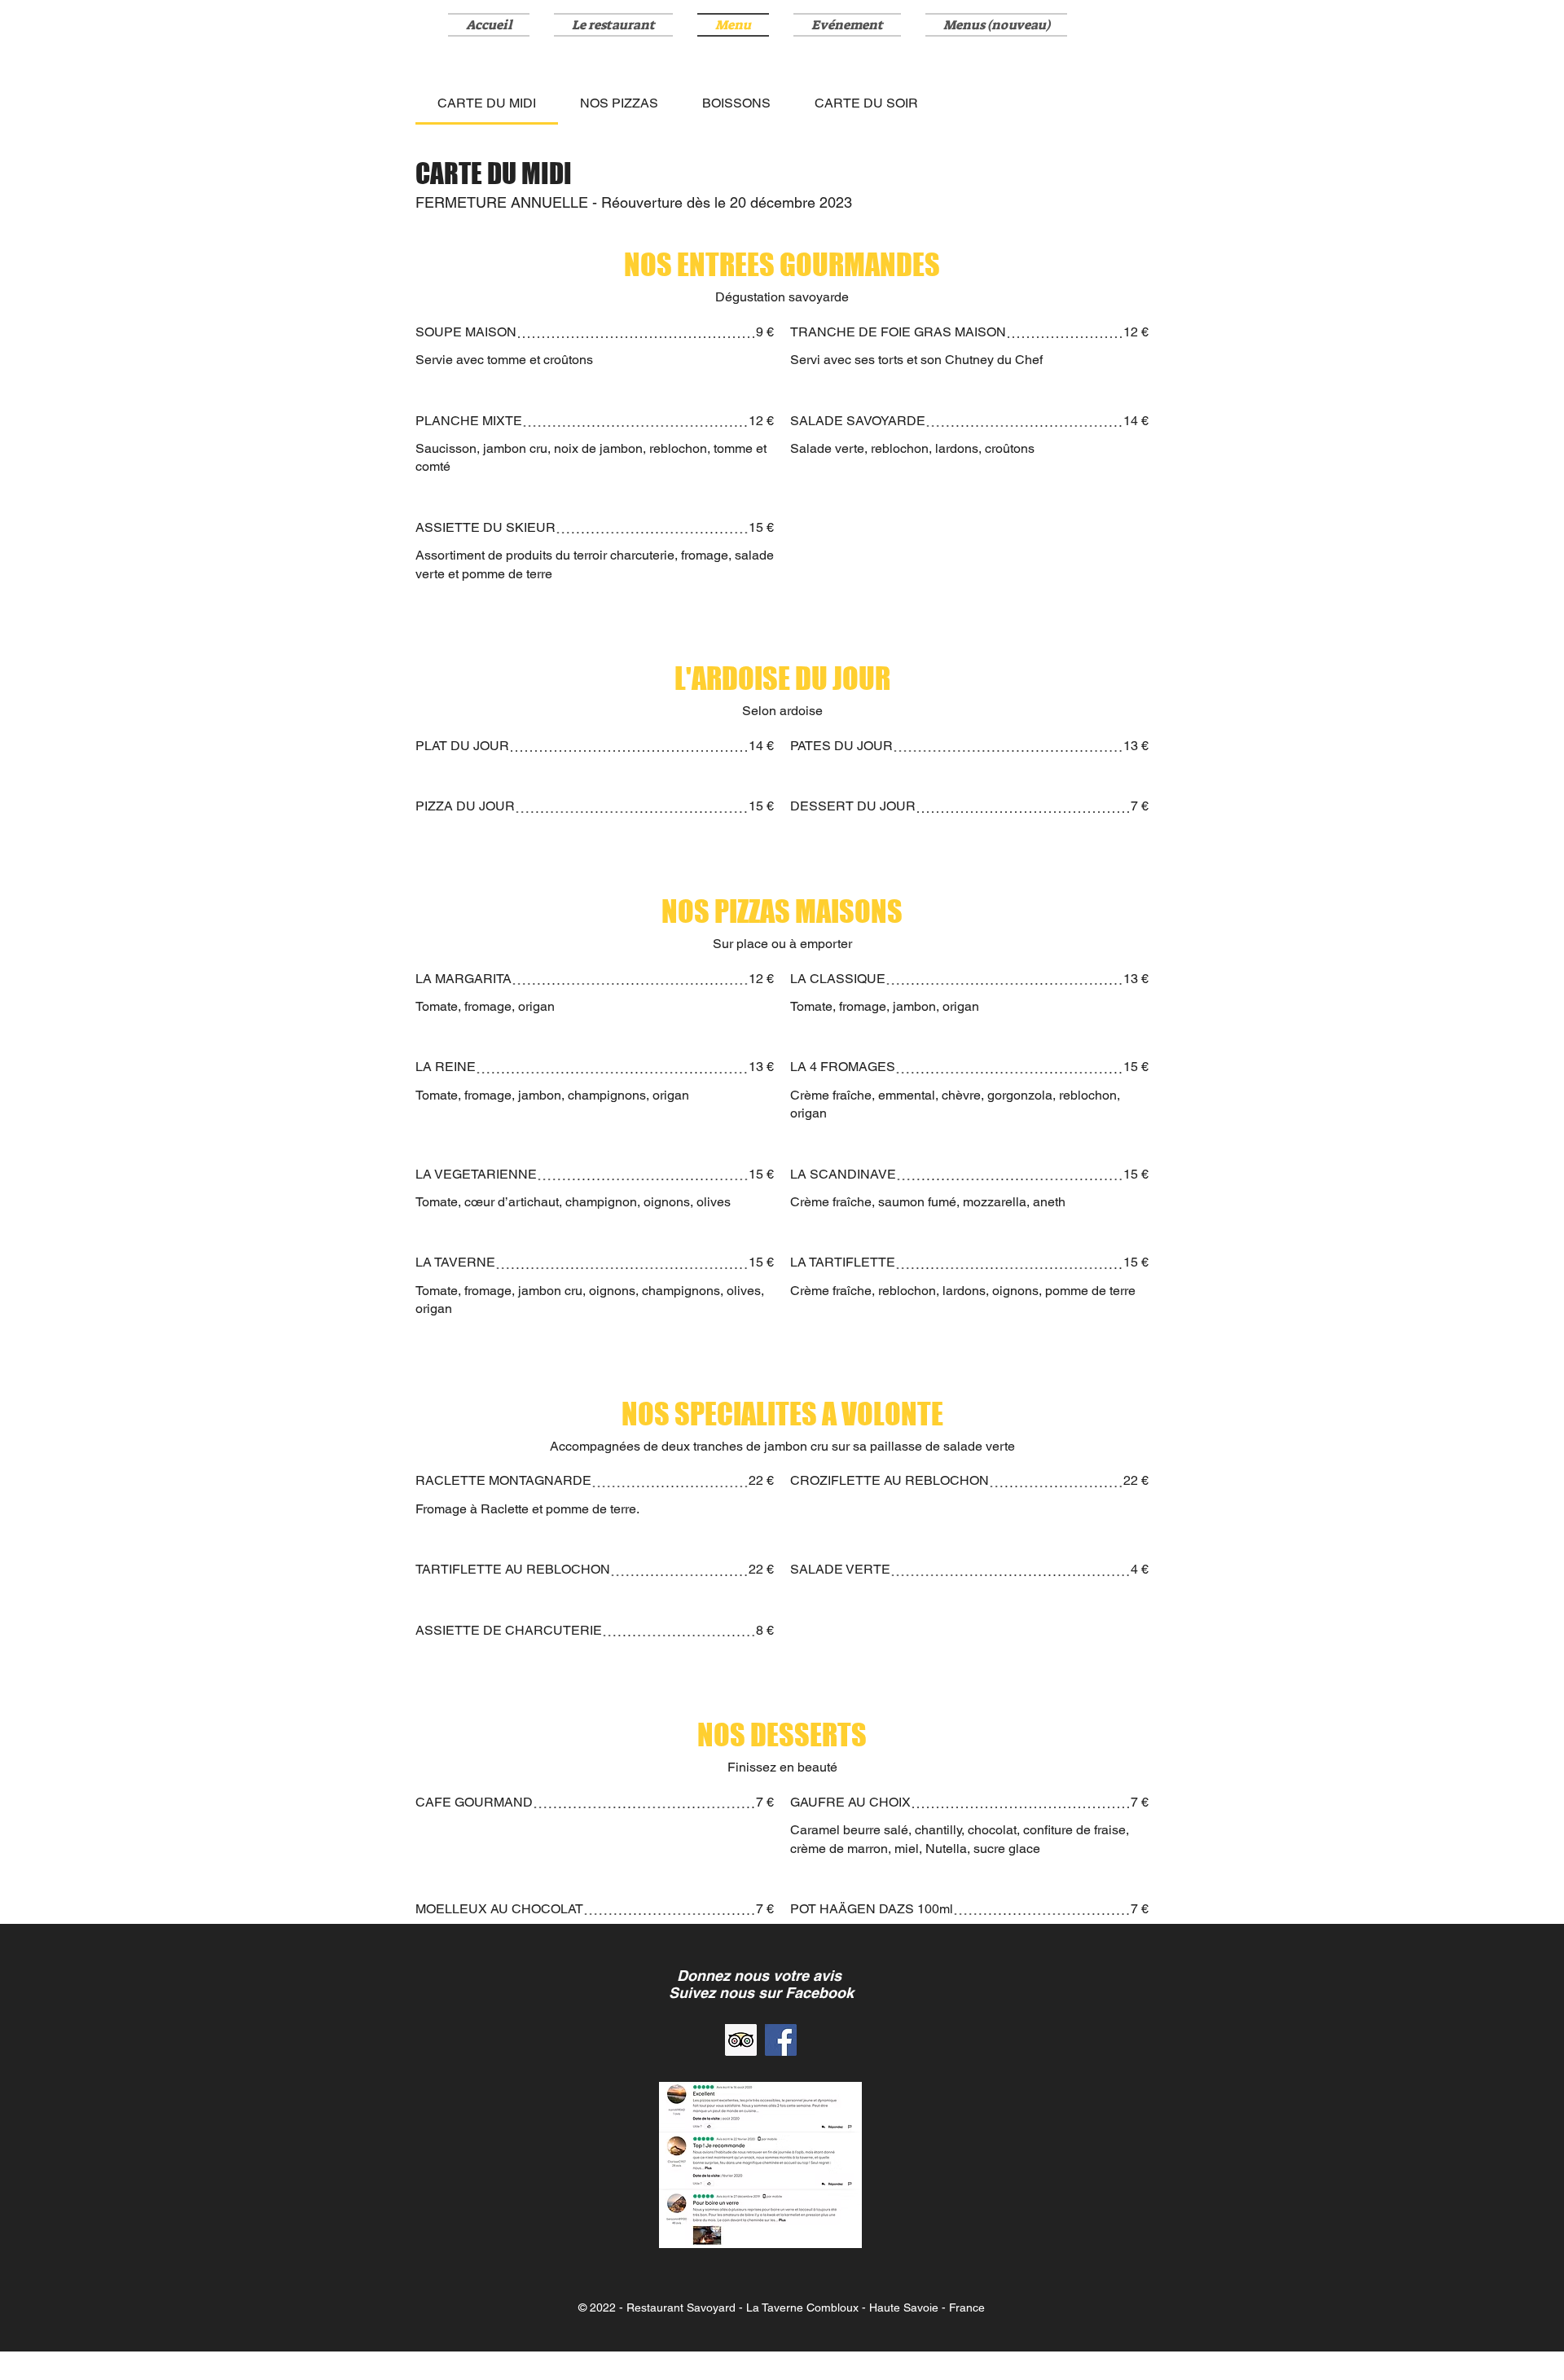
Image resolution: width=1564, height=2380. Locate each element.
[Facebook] (781, 2040)
